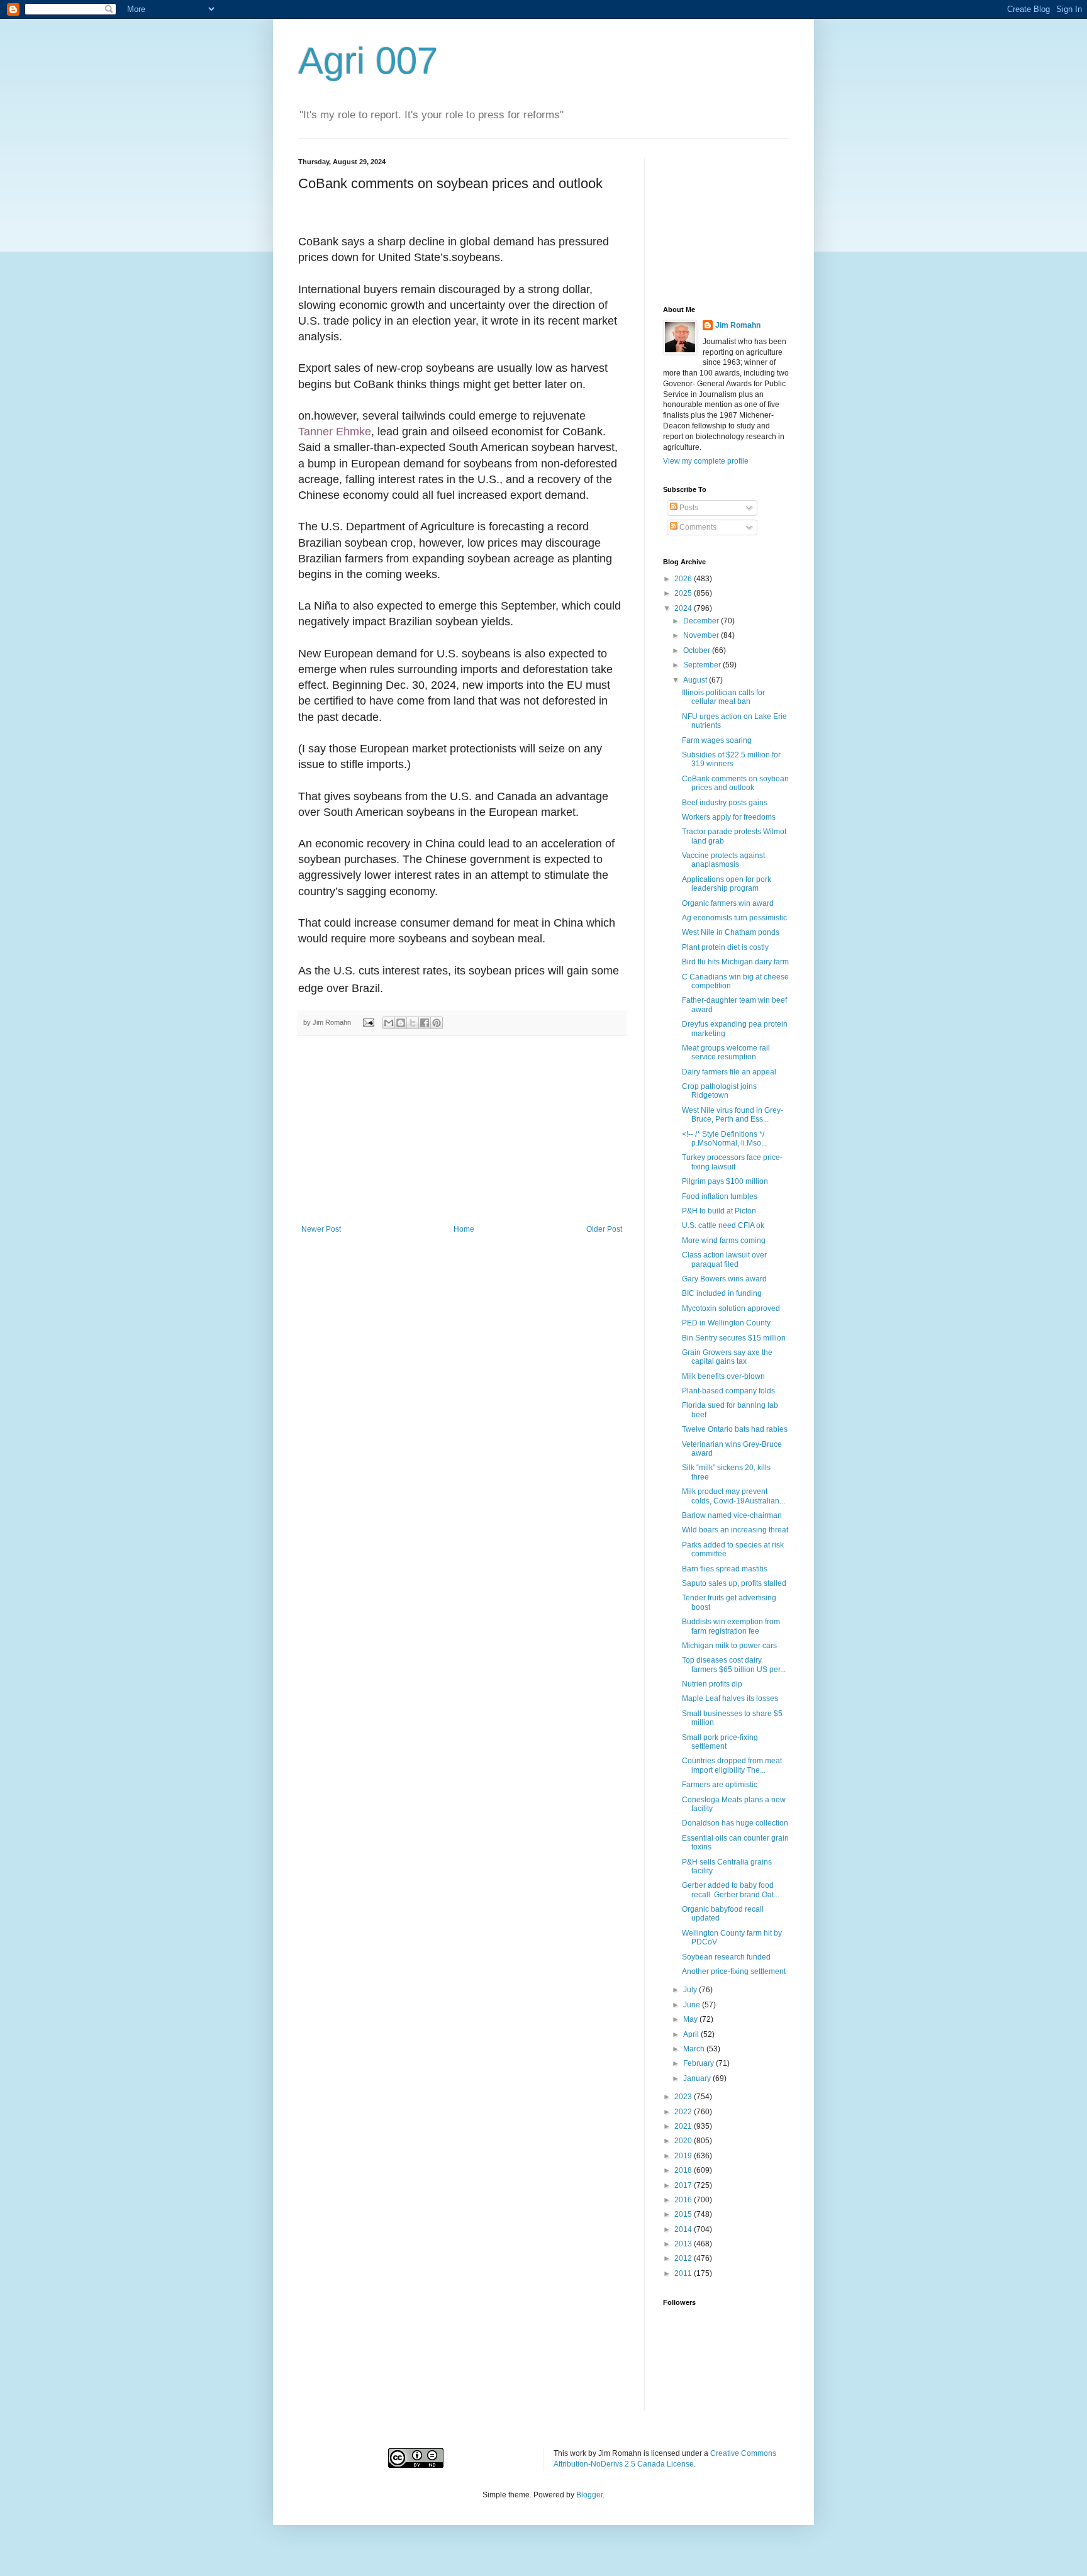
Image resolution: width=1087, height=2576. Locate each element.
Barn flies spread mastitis (725, 1569)
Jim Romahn (738, 325)
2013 (684, 2244)
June (693, 2005)
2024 (684, 608)
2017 (684, 2185)
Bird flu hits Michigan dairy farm (735, 962)
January (698, 2078)
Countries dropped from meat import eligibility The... (732, 1765)
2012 (684, 2258)
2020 (684, 2141)
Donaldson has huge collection (735, 1823)
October (698, 650)
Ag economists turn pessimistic (734, 918)
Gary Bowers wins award (724, 1279)
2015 (684, 2214)
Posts (688, 508)
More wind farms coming (724, 1241)
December (702, 621)
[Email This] (389, 1023)
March (695, 2049)
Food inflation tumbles (720, 1196)
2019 (684, 2156)
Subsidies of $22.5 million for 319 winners (731, 759)
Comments (697, 527)
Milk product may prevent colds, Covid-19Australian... (733, 1496)
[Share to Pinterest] (437, 1023)
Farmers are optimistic (720, 1785)
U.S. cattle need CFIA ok (723, 1225)
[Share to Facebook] (425, 1023)
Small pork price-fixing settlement (720, 1742)
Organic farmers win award (728, 903)
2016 (684, 2200)
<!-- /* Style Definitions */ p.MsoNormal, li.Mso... (724, 1139)
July (691, 1990)
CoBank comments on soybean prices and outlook (735, 783)
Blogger (589, 2495)
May (691, 2019)
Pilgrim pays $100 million (725, 1181)
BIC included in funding (722, 1293)
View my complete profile (706, 461)
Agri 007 (368, 61)
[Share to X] (413, 1023)
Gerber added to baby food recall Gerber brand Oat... (731, 1890)
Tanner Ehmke (335, 432)
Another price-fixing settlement (734, 1971)
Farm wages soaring (717, 740)
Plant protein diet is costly (725, 947)
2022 (684, 2112)
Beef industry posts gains (725, 803)
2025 (684, 593)
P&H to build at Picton (719, 1211)
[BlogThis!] (401, 1023)
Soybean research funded (726, 1957)
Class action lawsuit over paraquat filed (724, 1259)
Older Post (604, 1229)
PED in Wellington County (726, 1323)
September (703, 665)
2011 (684, 2273)
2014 (684, 2229)
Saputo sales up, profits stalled (734, 1583)
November (702, 635)
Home (464, 1229)
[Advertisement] (462, 1130)
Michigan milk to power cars (729, 1646)
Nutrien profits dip (712, 1684)
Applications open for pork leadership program (727, 884)
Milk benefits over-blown (723, 1376)
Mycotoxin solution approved (731, 1308)
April (692, 2034)
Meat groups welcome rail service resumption (726, 1052)
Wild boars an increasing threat (735, 1530)
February (700, 2063)
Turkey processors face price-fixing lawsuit (732, 1162)
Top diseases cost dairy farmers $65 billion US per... (734, 1664)
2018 (684, 2170)
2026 (684, 579)
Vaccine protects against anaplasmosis (723, 860)
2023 (684, 2097)
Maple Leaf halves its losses (730, 1698)
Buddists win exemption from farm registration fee (731, 1626)
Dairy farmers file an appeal (729, 1072)
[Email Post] (368, 1022)
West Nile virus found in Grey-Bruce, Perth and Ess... (733, 1115)
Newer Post (321, 1229)
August (696, 680)
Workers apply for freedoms (729, 817)
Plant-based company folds (728, 1391)
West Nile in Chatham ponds (731, 932)
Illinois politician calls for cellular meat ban (723, 697)
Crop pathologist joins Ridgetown (719, 1091)
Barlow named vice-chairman (732, 1515)
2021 (684, 2126)
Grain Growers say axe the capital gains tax (727, 1357)
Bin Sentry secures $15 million (734, 1338)
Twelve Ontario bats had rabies (735, 1429)
